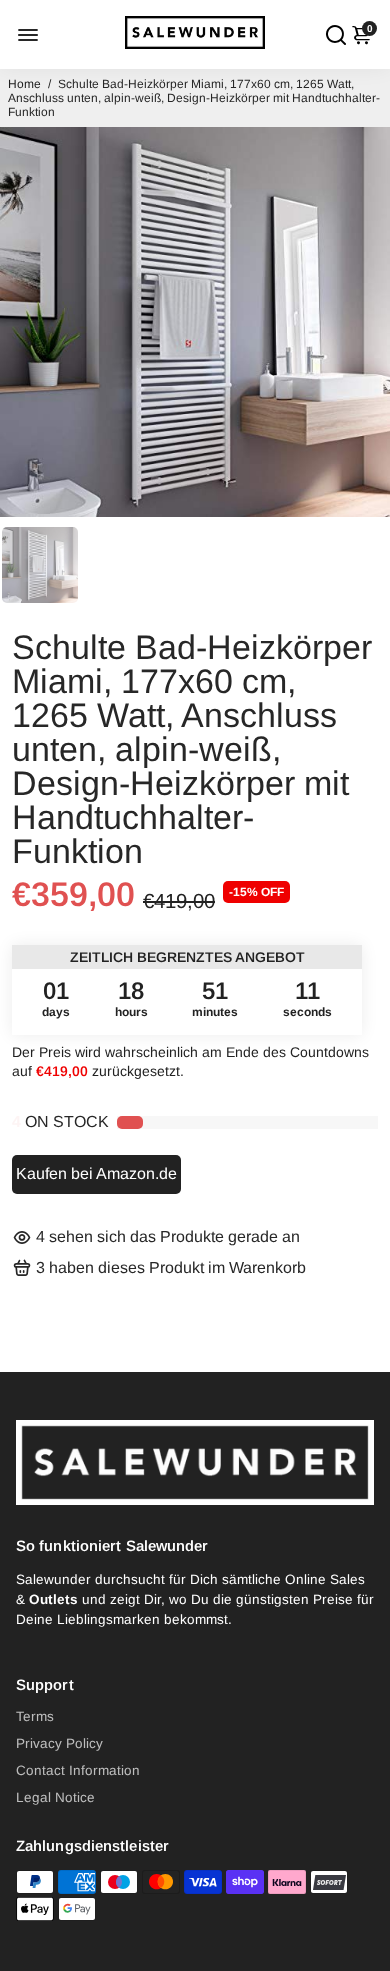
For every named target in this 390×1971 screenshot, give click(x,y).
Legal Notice (55, 1797)
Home (24, 84)
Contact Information (78, 1770)
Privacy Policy (59, 1743)
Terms (35, 1716)
